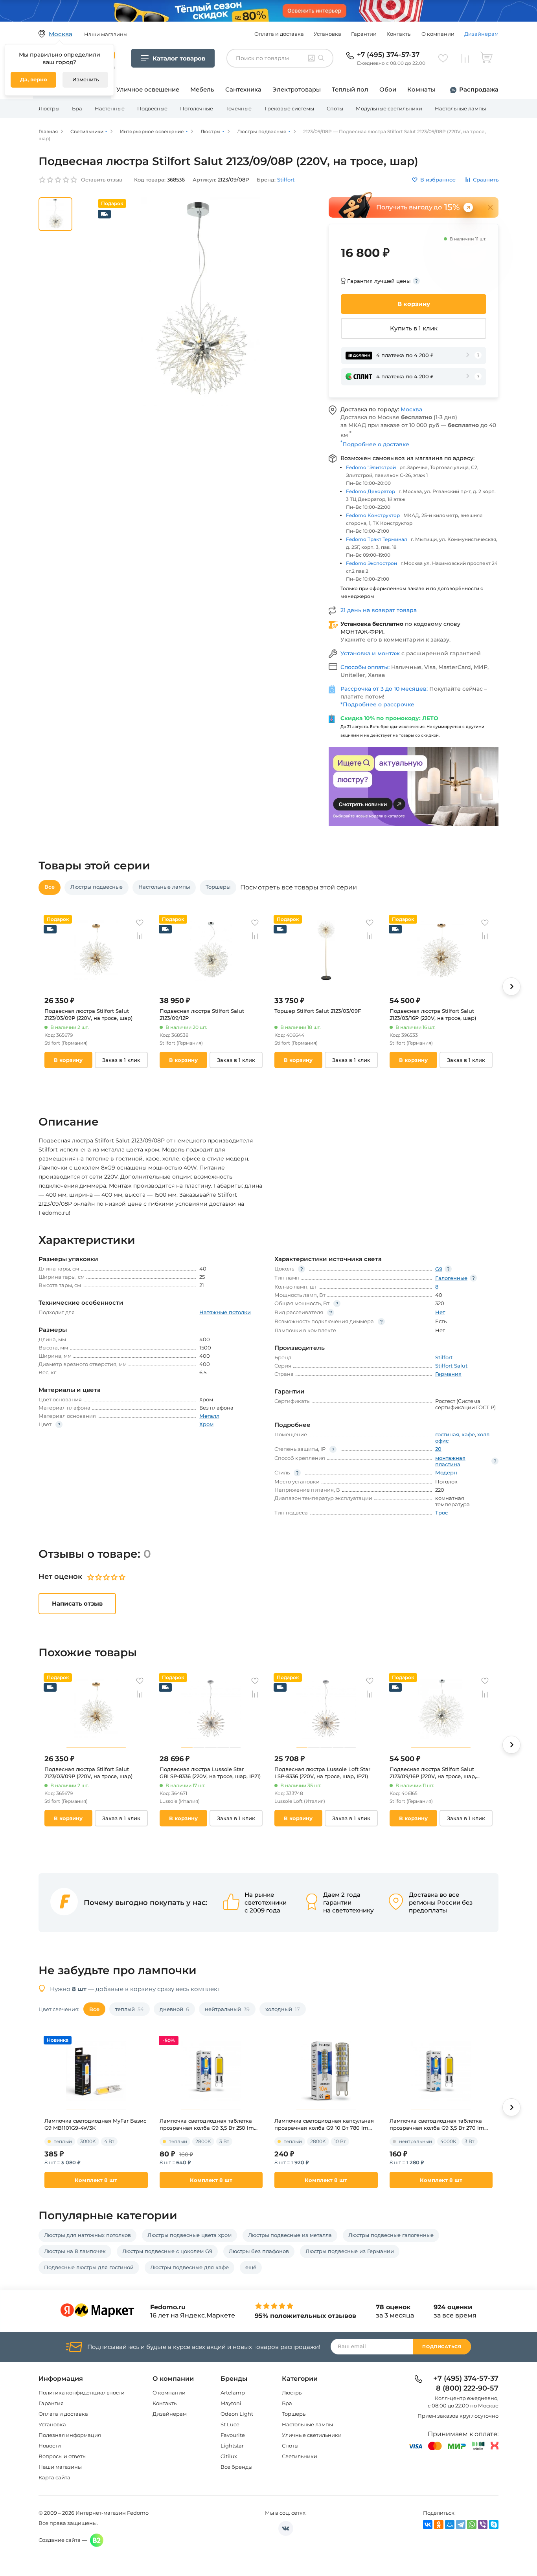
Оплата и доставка (279, 34)
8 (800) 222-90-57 (467, 2389)
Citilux (229, 2456)
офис (442, 1441)
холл (483, 1434)
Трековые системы (289, 108)
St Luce (230, 2424)
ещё (251, 2267)
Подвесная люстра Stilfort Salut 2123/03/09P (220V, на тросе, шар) (88, 1014)
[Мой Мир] (450, 2525)
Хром (206, 1424)
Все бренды (236, 2467)
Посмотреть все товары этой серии (299, 887)
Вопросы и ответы (63, 2456)
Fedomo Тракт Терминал (377, 539)
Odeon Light (237, 2414)
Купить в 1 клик (414, 328)
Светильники (300, 2456)
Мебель (202, 89)
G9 (439, 1269)
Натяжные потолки (225, 1312)
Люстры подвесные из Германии (350, 2251)
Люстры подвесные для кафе (189, 2267)
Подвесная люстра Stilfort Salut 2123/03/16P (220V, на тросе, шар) (433, 1014)
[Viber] (483, 2525)
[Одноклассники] (439, 2525)
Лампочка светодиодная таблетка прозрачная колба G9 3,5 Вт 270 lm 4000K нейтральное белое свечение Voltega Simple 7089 (439, 2124)
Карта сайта (54, 2477)
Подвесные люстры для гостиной (89, 2267)
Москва (411, 409)
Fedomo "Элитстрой (371, 467)
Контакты (399, 34)
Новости (50, 2446)
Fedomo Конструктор (373, 515)
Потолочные (197, 108)
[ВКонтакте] (428, 2525)
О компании (438, 34)
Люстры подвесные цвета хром (189, 2235)
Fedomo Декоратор (371, 491)
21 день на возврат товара (379, 610)
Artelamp (233, 2393)
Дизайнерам (481, 34)
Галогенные (451, 1278)
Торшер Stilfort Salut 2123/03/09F (318, 1011)
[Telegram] (461, 2525)
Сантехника (243, 89)
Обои (388, 89)
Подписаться (442, 2347)
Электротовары (297, 89)
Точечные (239, 108)
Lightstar (232, 2446)
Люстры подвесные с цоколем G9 (167, 2251)
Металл (209, 1416)
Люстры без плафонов (259, 2251)
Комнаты (421, 89)
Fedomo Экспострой (371, 563)
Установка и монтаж (371, 653)
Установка (327, 34)
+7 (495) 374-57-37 (388, 55)
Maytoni (231, 2403)
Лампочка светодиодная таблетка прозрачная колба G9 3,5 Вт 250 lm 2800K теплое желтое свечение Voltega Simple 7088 (207, 2124)
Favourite (233, 2435)
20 (438, 1449)
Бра (77, 108)
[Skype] (494, 2525)
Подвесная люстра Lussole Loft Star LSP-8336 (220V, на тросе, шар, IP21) (322, 1773)
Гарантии (364, 34)
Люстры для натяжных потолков (87, 2235)
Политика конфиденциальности (82, 2393)
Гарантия (51, 2403)
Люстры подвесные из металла (290, 2235)
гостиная (447, 1434)
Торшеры (294, 2414)
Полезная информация (70, 2435)
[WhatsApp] (472, 2525)
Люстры (49, 108)
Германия (448, 1374)
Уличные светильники (312, 2435)
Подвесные (152, 108)
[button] (511, 986)
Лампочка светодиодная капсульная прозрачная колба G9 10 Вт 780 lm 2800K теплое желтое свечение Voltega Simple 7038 (324, 2124)
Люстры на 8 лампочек (75, 2251)
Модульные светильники (389, 108)
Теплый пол (350, 89)
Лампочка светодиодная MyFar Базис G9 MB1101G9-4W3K (95, 2124)
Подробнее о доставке (375, 444)
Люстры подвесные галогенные (391, 2235)
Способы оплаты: (366, 667)
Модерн (446, 1472)
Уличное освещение (148, 89)
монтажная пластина (450, 1461)
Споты (335, 108)
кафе (468, 1434)
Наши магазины (60, 2467)
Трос (441, 1513)
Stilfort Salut (451, 1366)
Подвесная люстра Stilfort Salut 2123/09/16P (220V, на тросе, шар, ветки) (433, 1773)
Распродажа (479, 89)
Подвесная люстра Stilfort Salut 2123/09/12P (202, 1014)
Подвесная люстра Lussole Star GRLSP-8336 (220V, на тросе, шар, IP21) (210, 1773)
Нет (440, 1312)
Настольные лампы (460, 108)
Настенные (110, 108)
